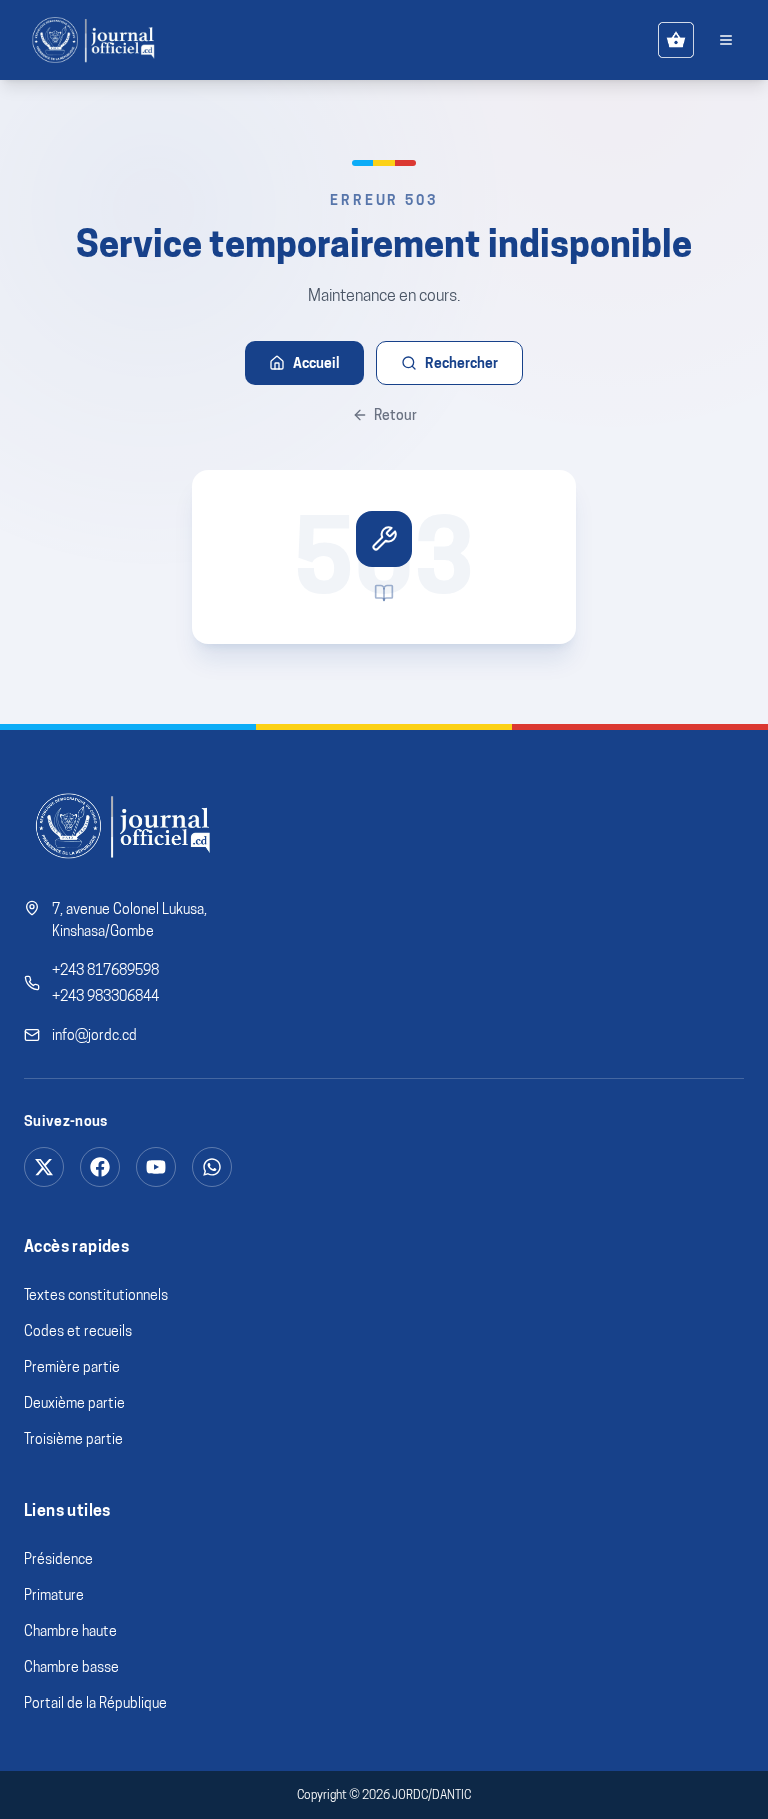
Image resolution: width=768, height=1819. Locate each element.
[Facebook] (100, 1167)
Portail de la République (95, 1703)
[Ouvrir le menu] (726, 40)
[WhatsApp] (212, 1167)
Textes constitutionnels (96, 1295)
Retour (395, 415)
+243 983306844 (105, 996)
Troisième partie (73, 1439)
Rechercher (461, 362)
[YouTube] (156, 1167)
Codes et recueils (78, 1331)
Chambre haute (70, 1631)
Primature (54, 1595)
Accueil (316, 362)
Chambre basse (71, 1667)
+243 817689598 (105, 970)
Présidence (58, 1559)
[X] (44, 1167)
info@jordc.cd (94, 1035)
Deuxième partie (74, 1403)
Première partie (72, 1367)
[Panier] (676, 40)
